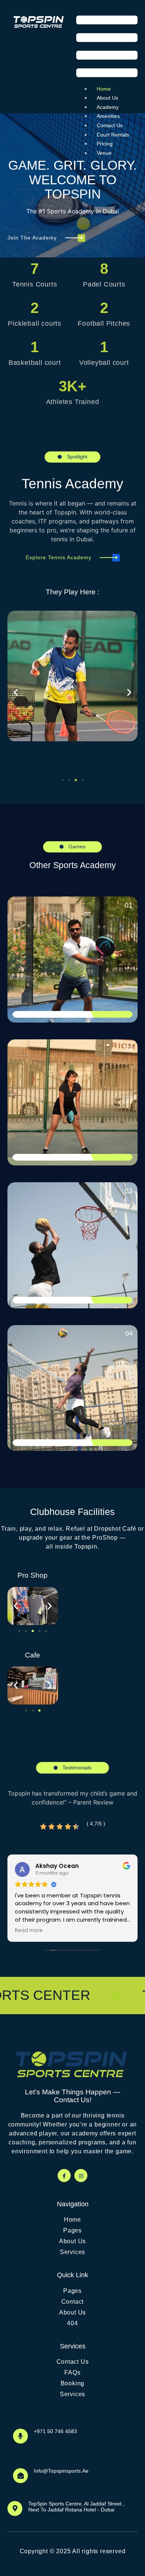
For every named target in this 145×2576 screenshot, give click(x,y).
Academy (108, 107)
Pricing (105, 144)
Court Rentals (113, 135)
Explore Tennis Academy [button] (59, 557)
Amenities (108, 116)
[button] (107, 48)
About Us (107, 98)
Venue (104, 153)
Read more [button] (29, 1931)
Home (104, 89)
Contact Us (110, 125)
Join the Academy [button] (32, 238)
